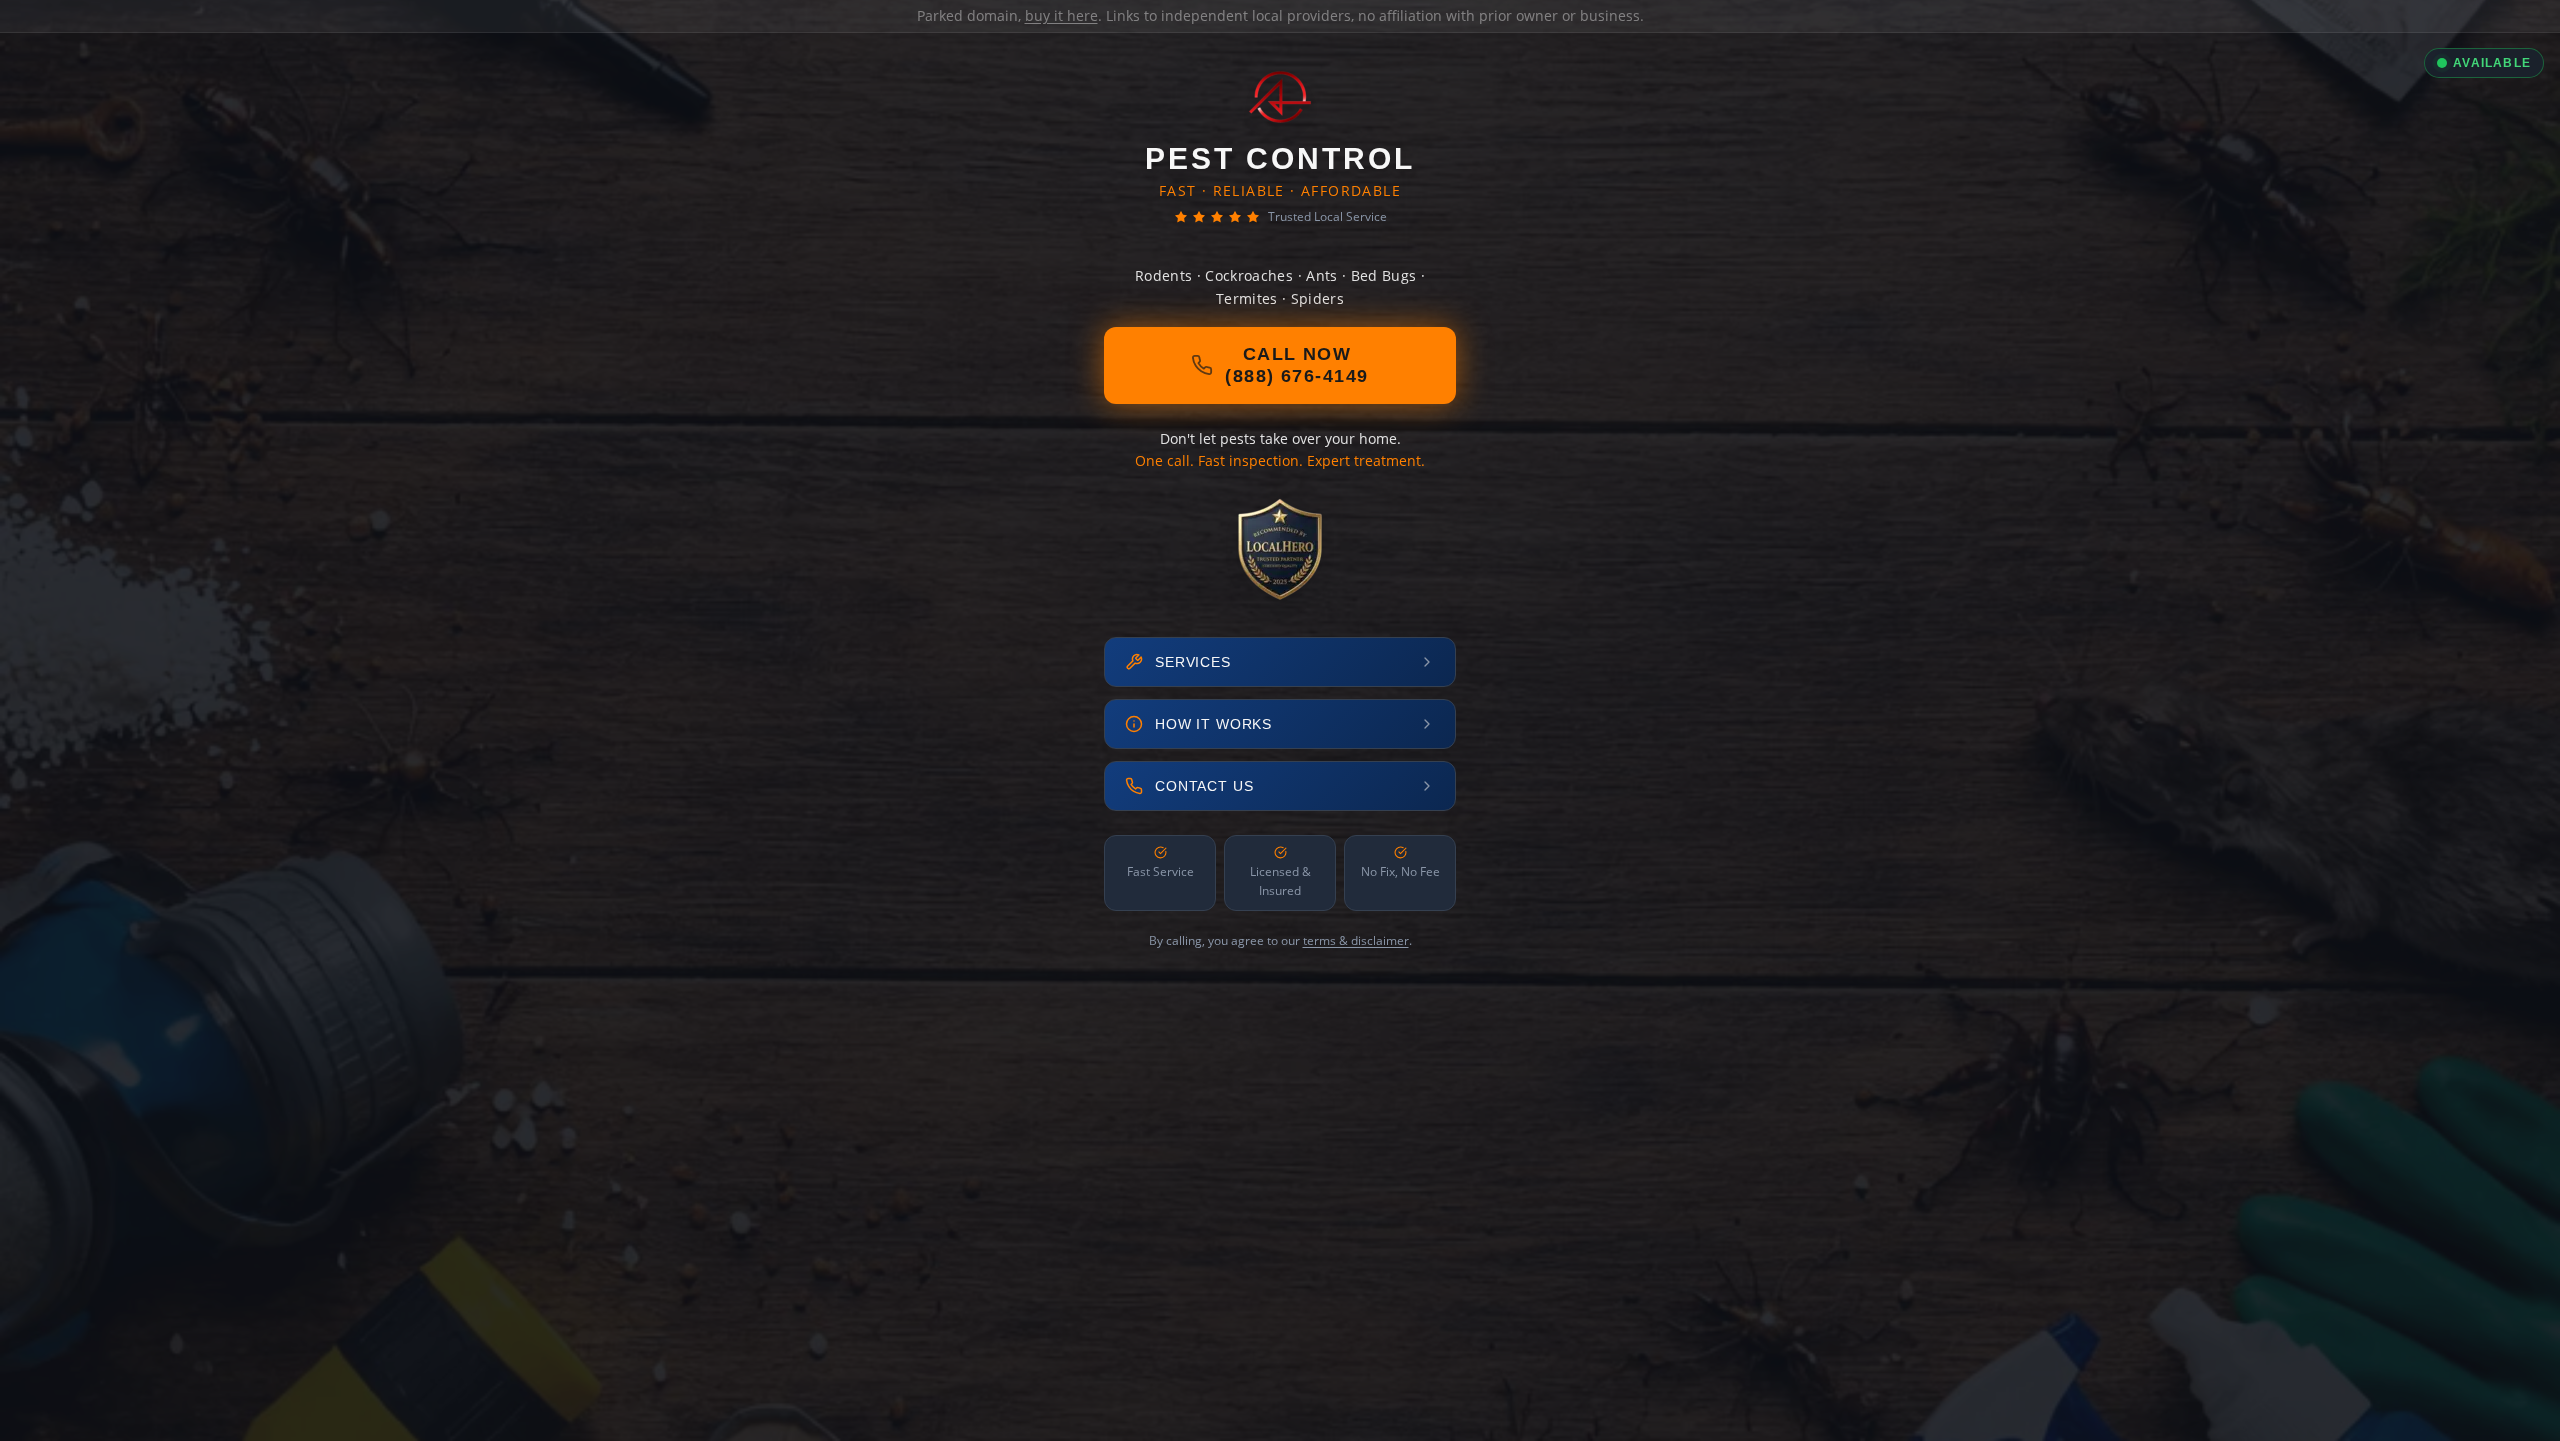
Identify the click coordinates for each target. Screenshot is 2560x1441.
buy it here (1061, 15)
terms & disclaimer (1356, 940)
